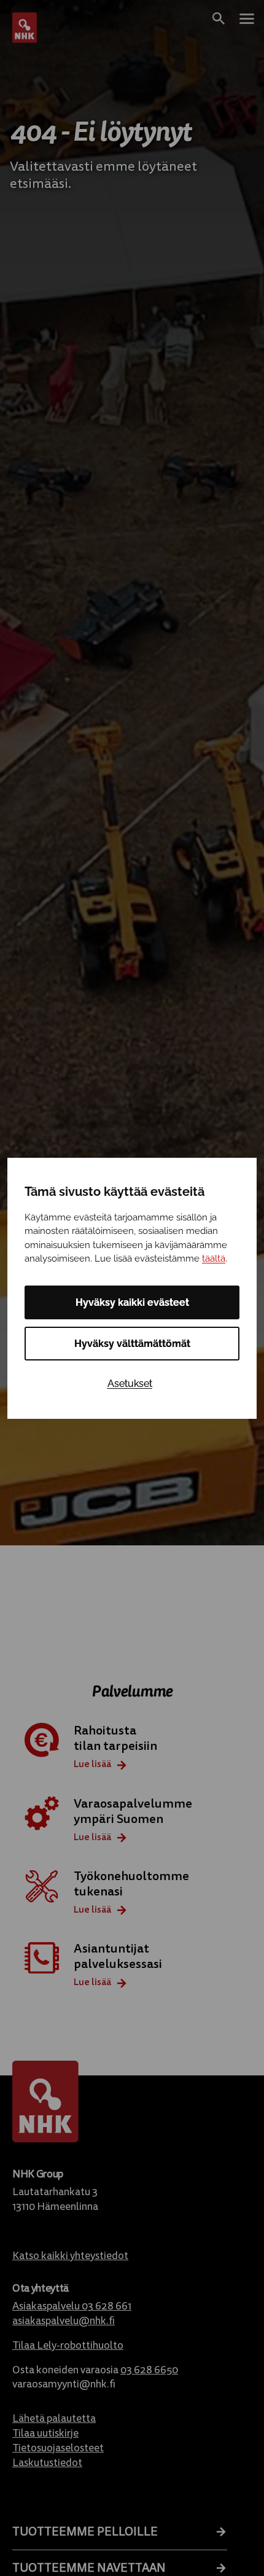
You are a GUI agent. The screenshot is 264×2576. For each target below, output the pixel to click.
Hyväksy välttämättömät (132, 1344)
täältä (214, 1259)
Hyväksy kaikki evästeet (132, 1302)
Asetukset (130, 1384)
